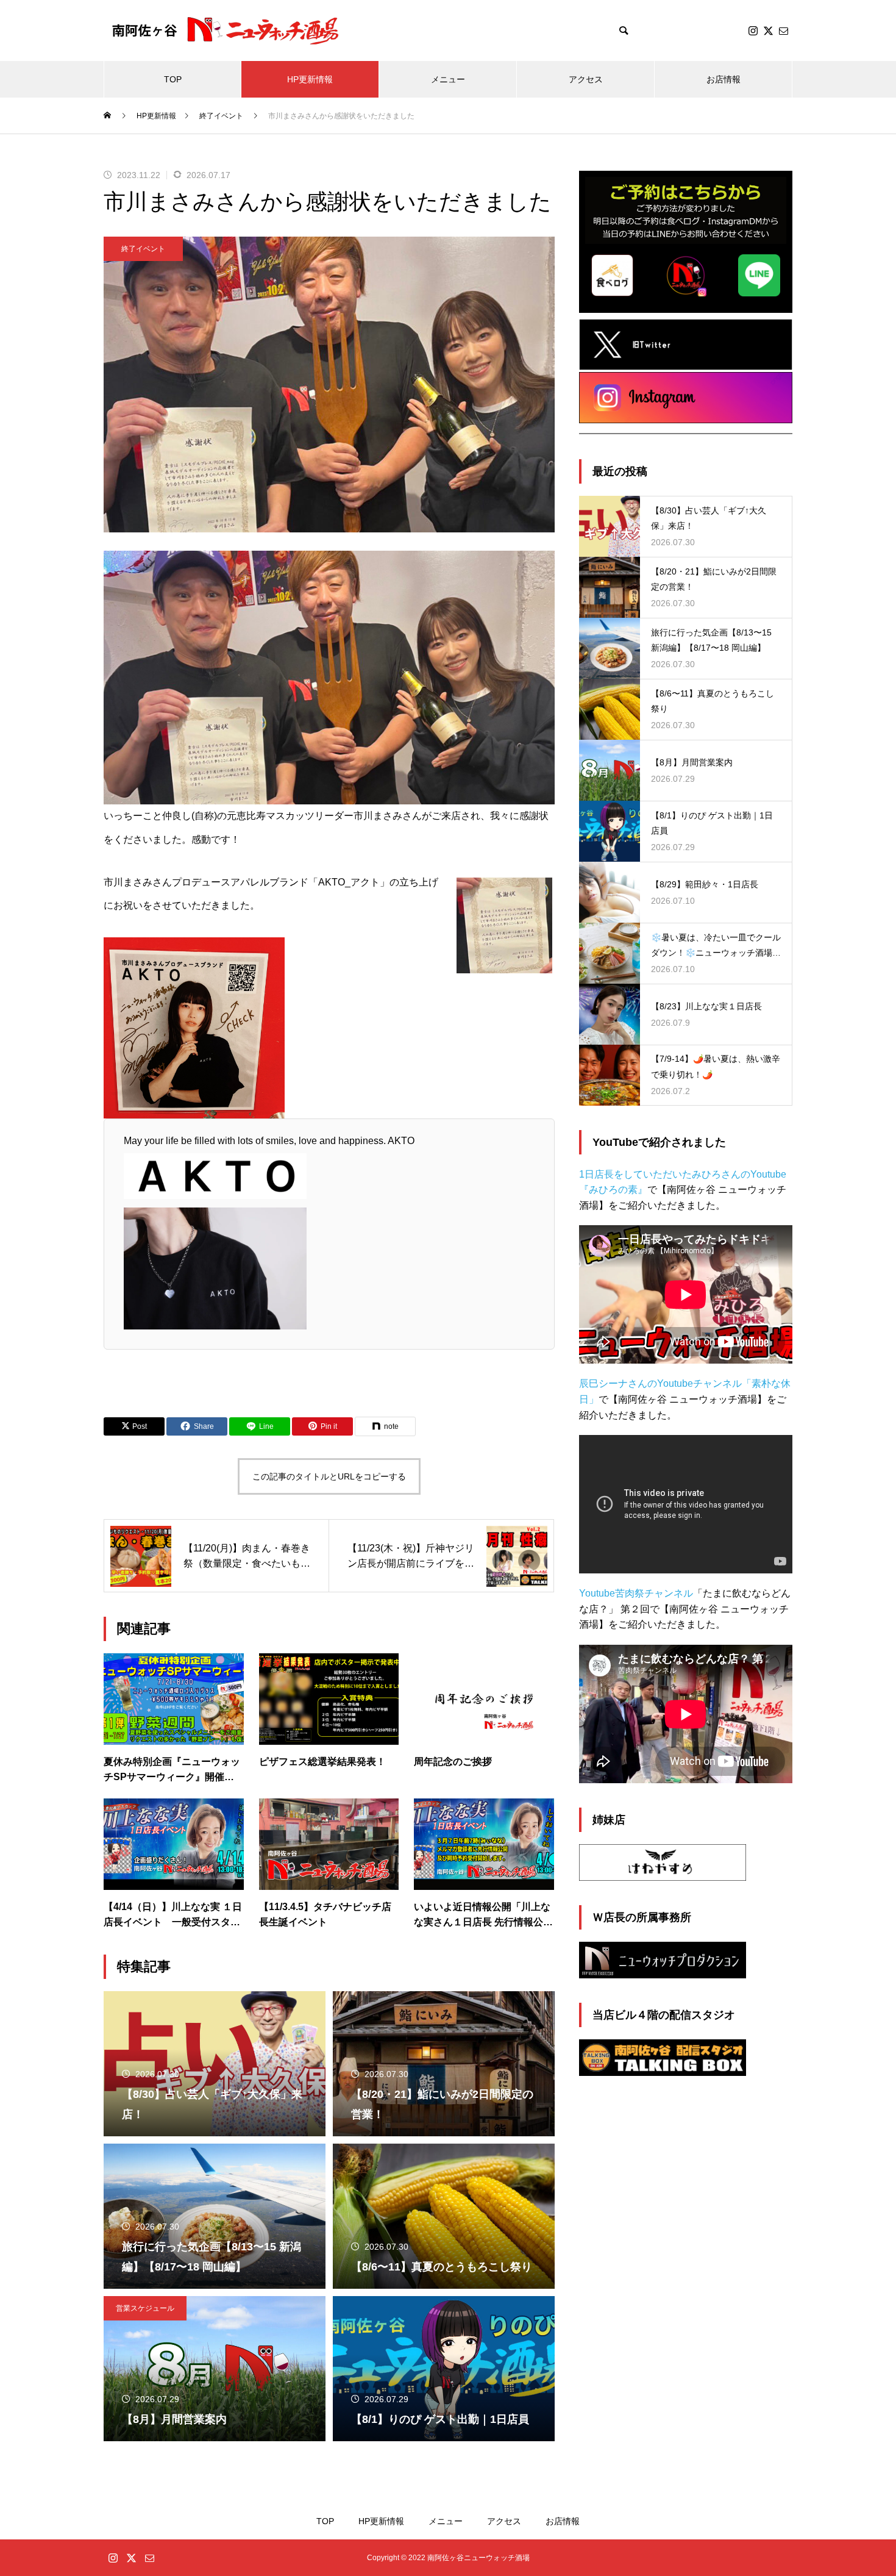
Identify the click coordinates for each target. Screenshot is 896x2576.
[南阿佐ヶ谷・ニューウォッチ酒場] (226, 31)
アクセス (586, 79)
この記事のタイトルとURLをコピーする (329, 1476)
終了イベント (143, 249)
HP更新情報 (310, 79)
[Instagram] (753, 30)
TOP (173, 79)
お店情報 (724, 79)
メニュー (448, 79)
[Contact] (783, 30)
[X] (768, 30)
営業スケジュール (145, 2308)
